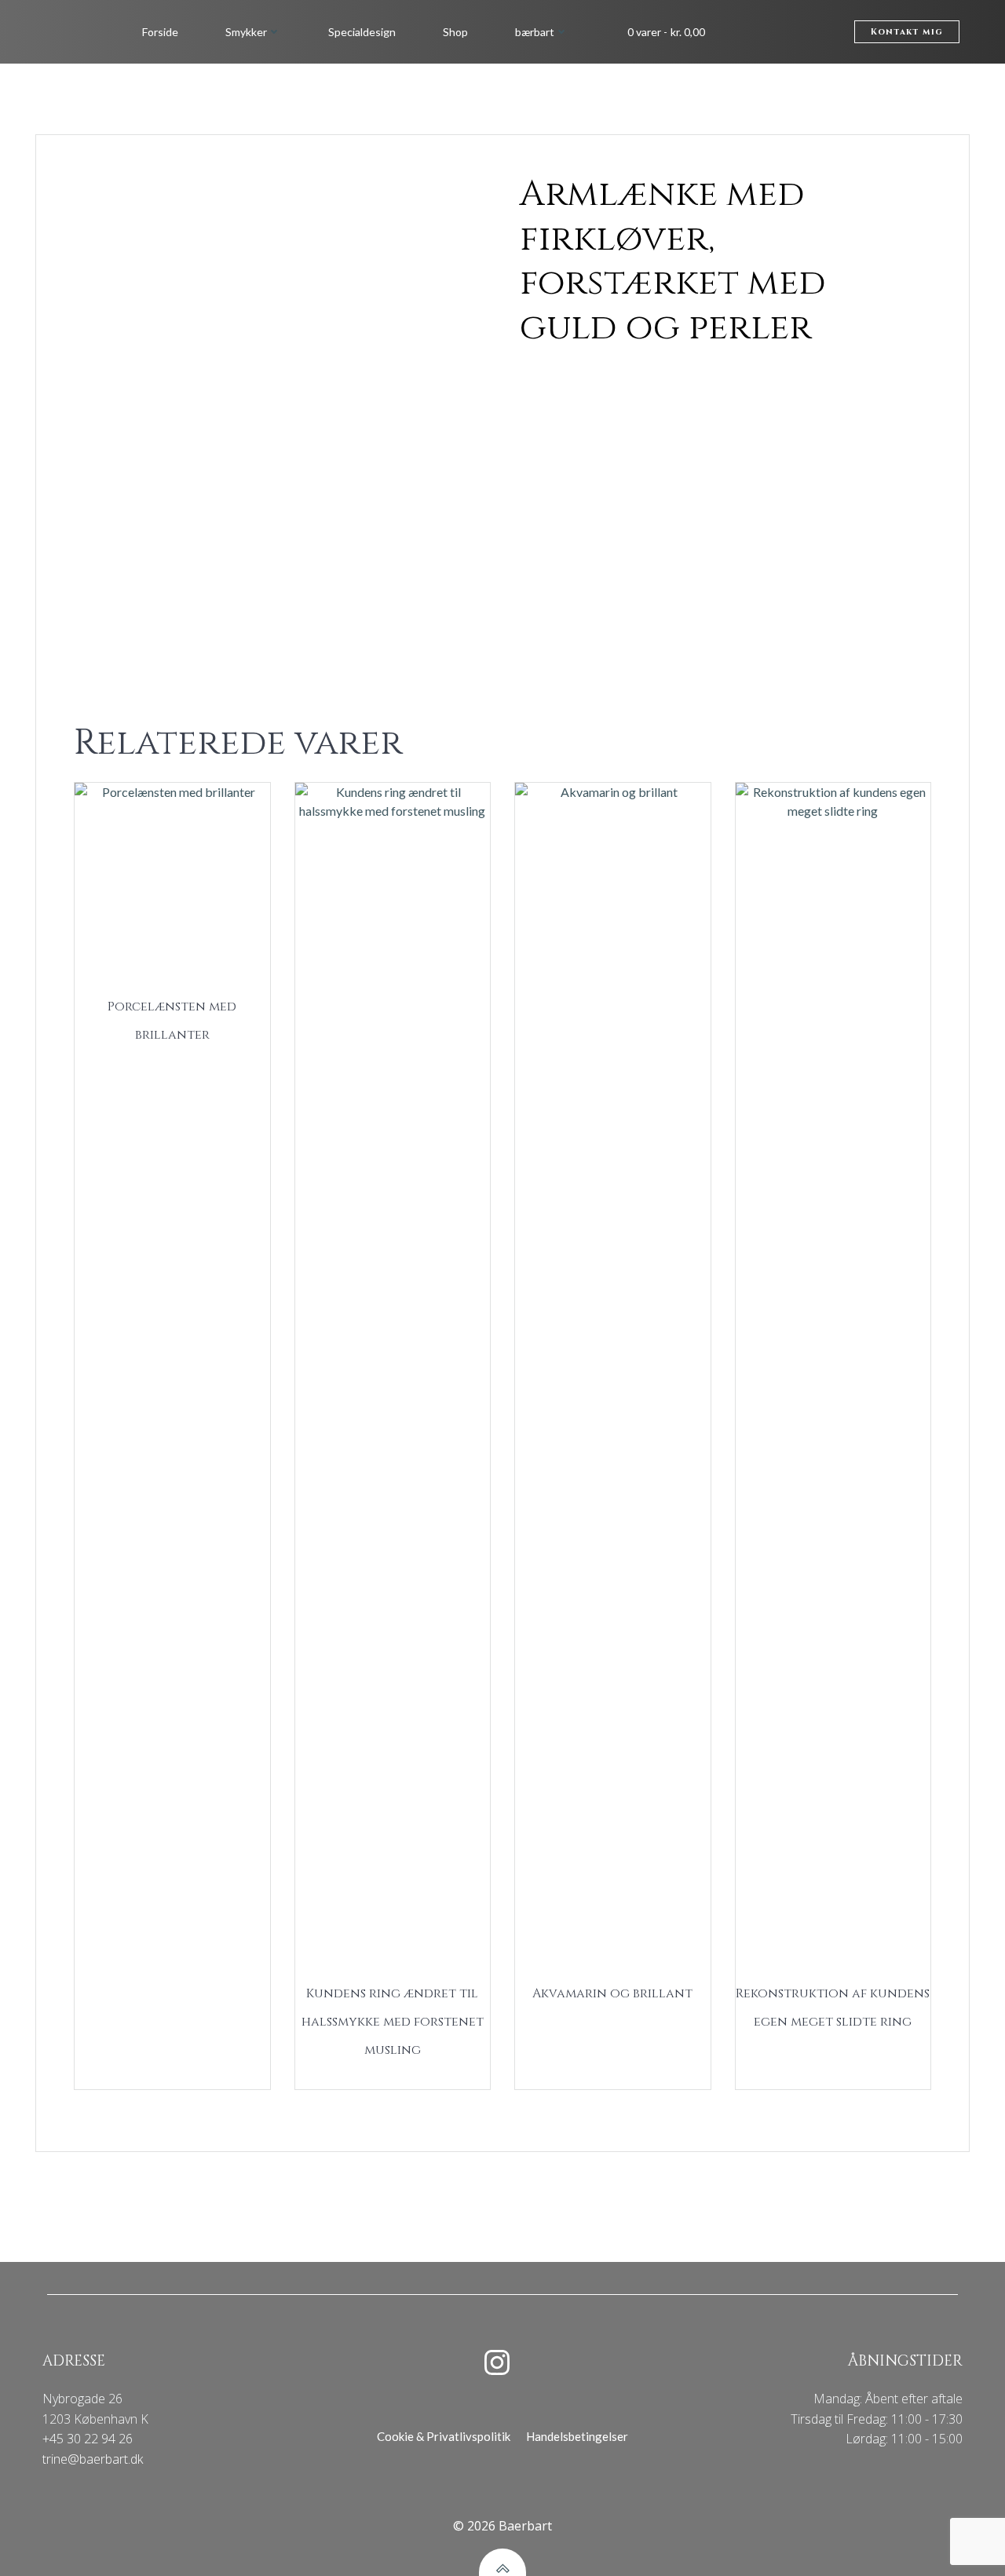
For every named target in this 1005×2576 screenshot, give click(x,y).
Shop (455, 32)
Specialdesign (362, 32)
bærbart (535, 32)
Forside (160, 32)
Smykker (246, 32)
